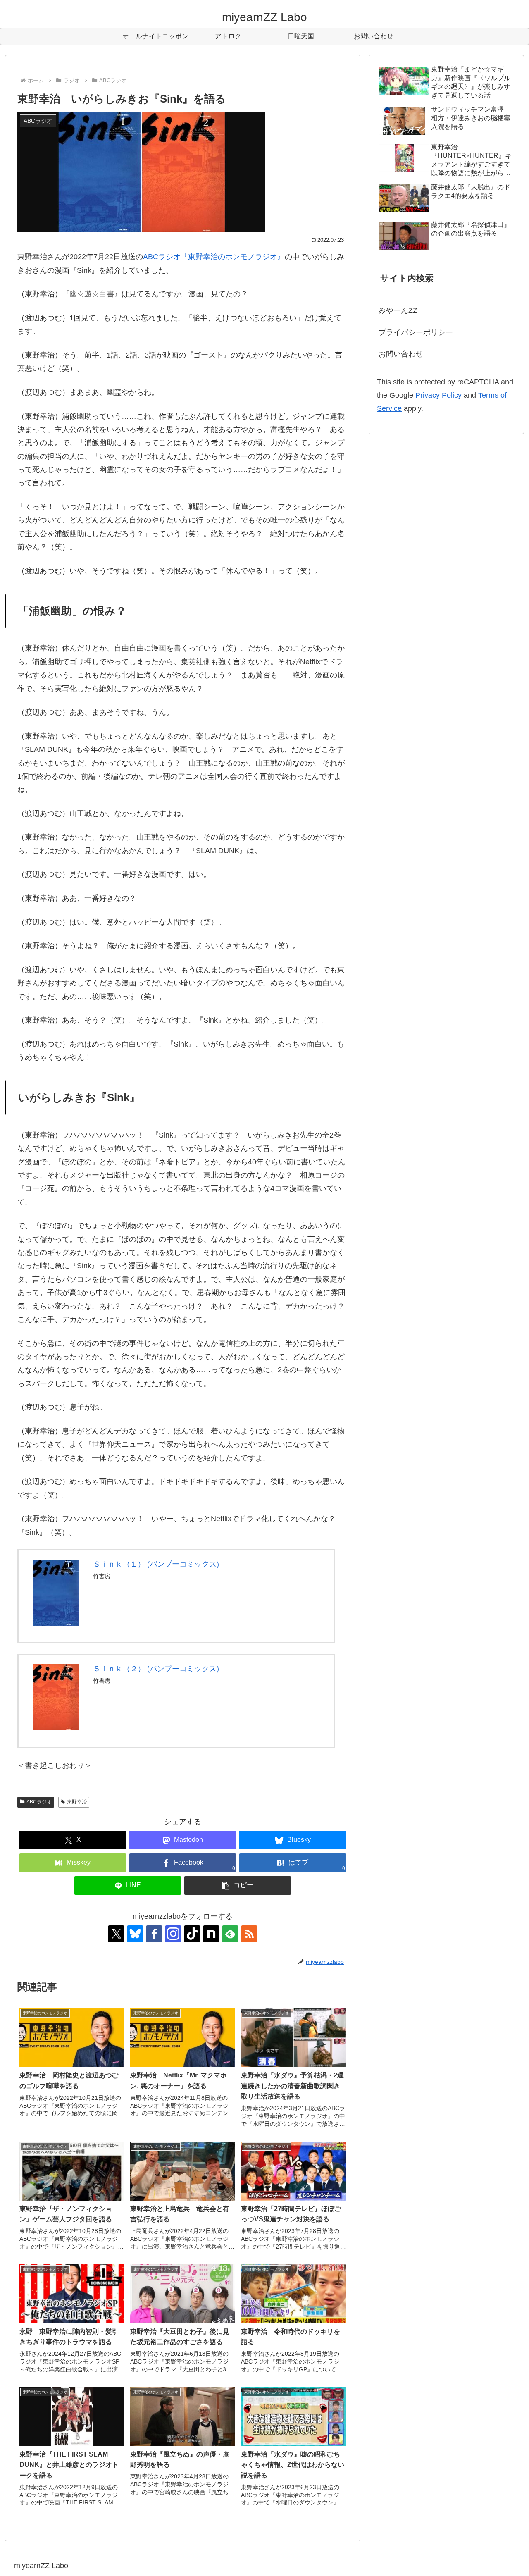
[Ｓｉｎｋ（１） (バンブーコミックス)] (56, 1593)
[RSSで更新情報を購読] (249, 1934)
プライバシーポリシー (416, 332)
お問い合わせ (401, 354)
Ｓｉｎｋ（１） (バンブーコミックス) (156, 1564)
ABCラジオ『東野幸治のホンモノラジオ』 (214, 257)
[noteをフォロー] (211, 1934)
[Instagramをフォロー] (173, 1934)
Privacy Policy (438, 395)
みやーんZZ (398, 310)
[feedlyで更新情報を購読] (230, 1934)
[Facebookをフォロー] (154, 1934)
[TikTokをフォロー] (192, 1934)
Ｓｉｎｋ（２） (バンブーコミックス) (156, 1669)
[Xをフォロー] (116, 1934)
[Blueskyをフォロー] (135, 1934)
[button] (238, 1885)
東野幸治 (77, 1802)
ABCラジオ (39, 1802)
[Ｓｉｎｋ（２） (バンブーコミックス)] (56, 1697)
